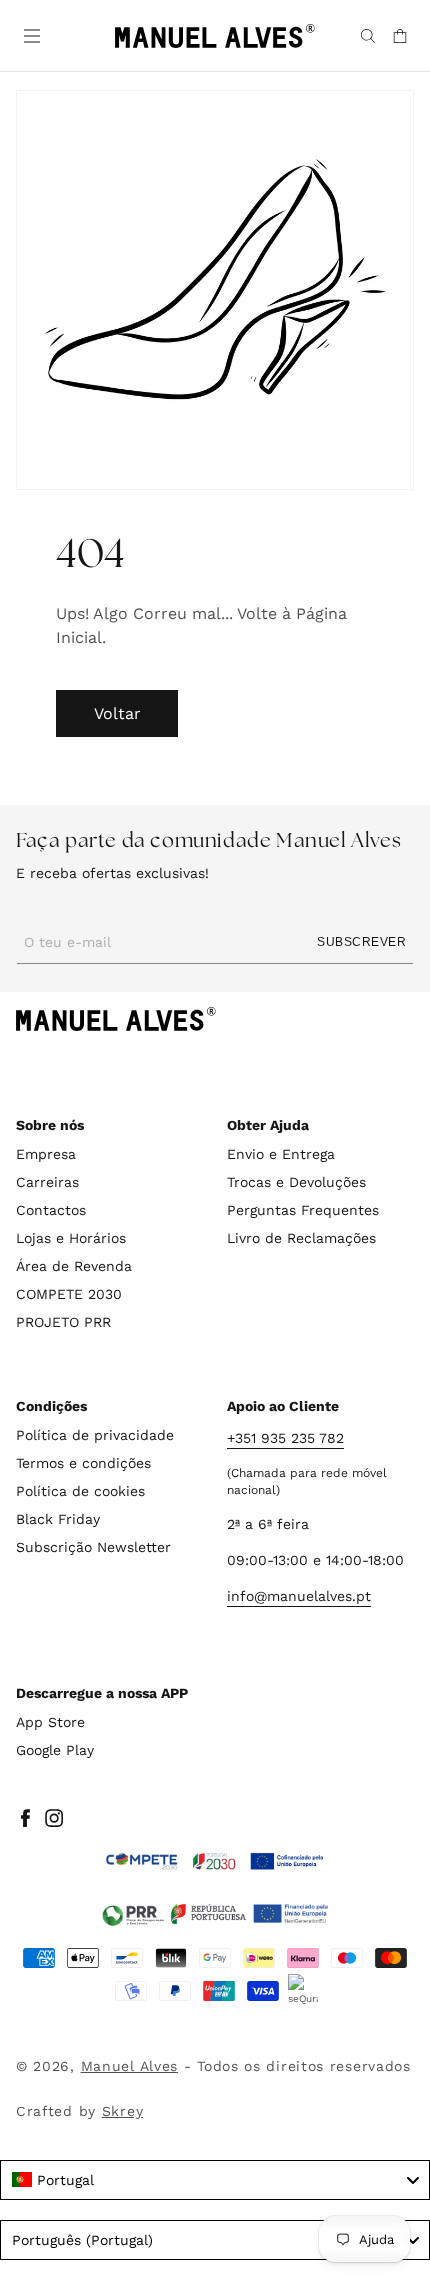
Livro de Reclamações (301, 1238)
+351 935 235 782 (285, 1438)
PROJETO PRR (63, 1322)
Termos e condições (83, 1463)
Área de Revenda (74, 1266)
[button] (30, 34)
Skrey (123, 2111)
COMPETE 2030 (69, 1294)
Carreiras (47, 1182)
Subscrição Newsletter (93, 1547)
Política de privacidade (95, 1435)
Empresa (46, 1154)
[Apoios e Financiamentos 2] (215, 1914)
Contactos (51, 1210)
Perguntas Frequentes (303, 1210)
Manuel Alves (129, 2066)
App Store (50, 1722)
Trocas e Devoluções (296, 1182)
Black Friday (58, 1519)
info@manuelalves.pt (299, 1596)
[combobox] (215, 2180)
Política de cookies (80, 1491)
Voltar (117, 713)
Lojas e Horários (71, 1238)
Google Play (55, 1750)
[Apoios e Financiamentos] (215, 1862)
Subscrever (361, 942)
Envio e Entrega (281, 1154)
